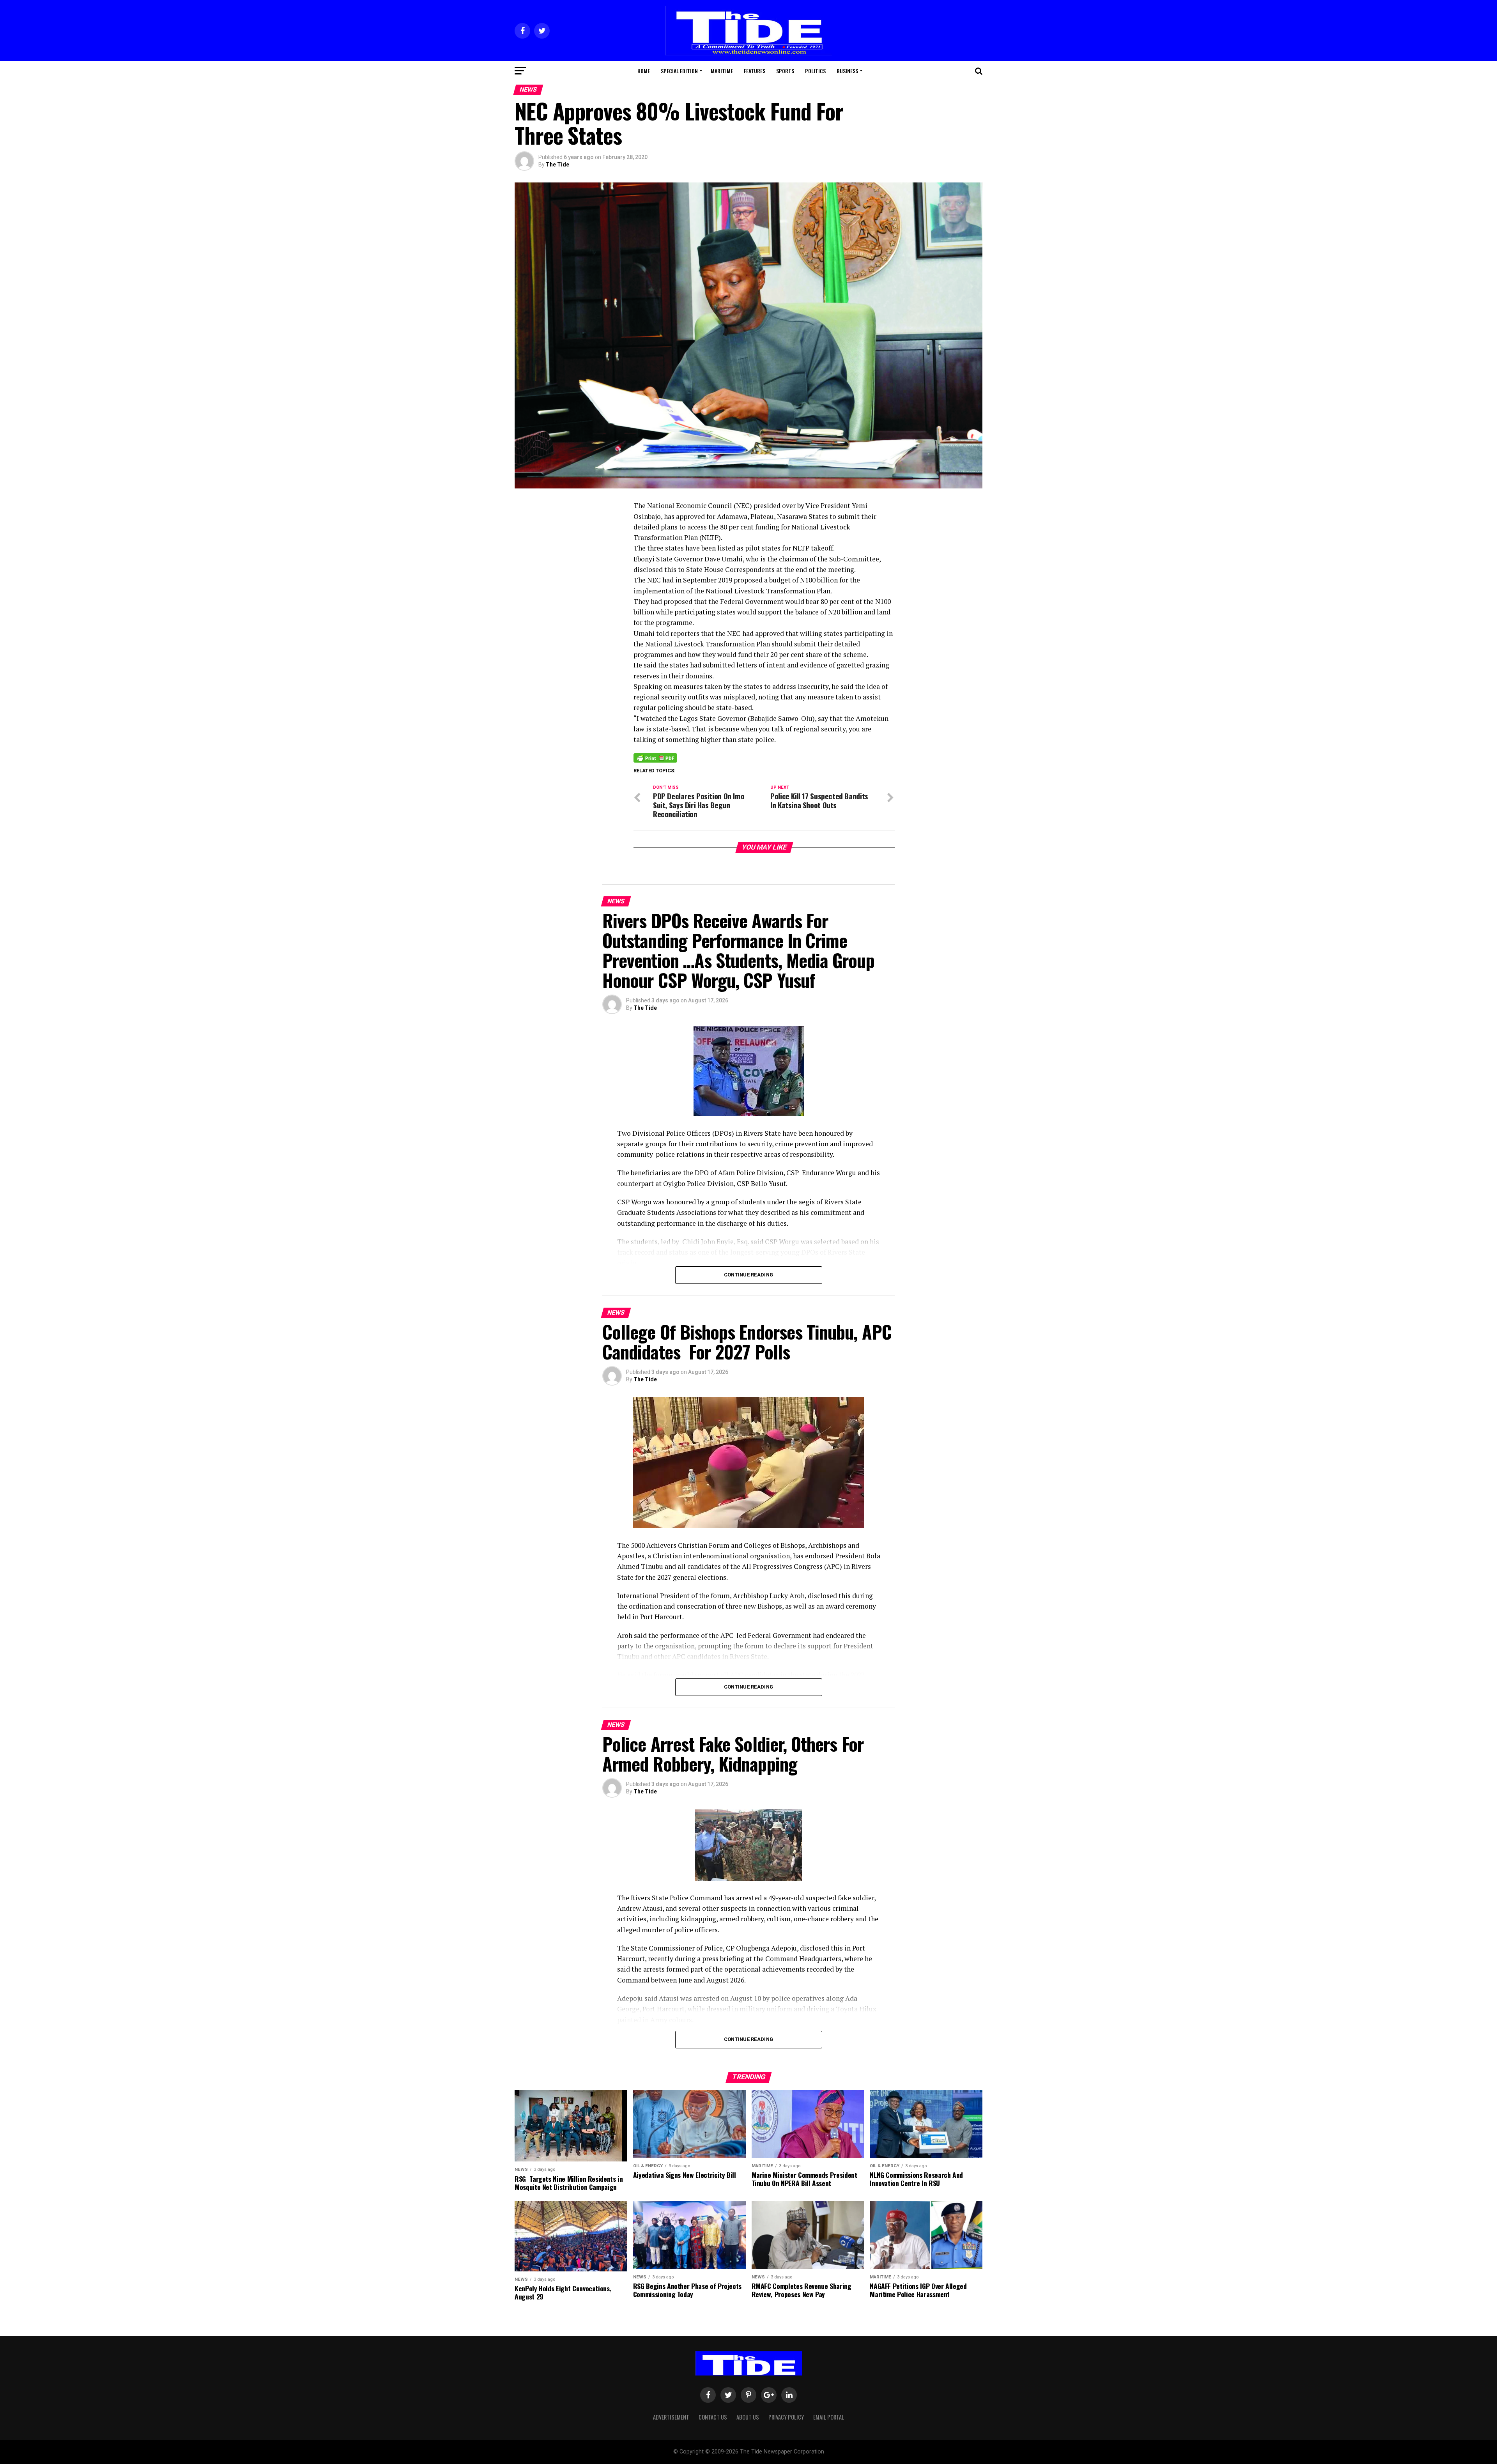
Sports (785, 71)
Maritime (722, 71)
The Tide (557, 165)
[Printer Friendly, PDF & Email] (655, 758)
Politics (815, 71)
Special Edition (679, 71)
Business (847, 71)
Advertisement (671, 2417)
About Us (748, 2417)
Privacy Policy (786, 2417)
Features (755, 71)
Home (644, 71)
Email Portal (829, 2417)
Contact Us (713, 2417)
